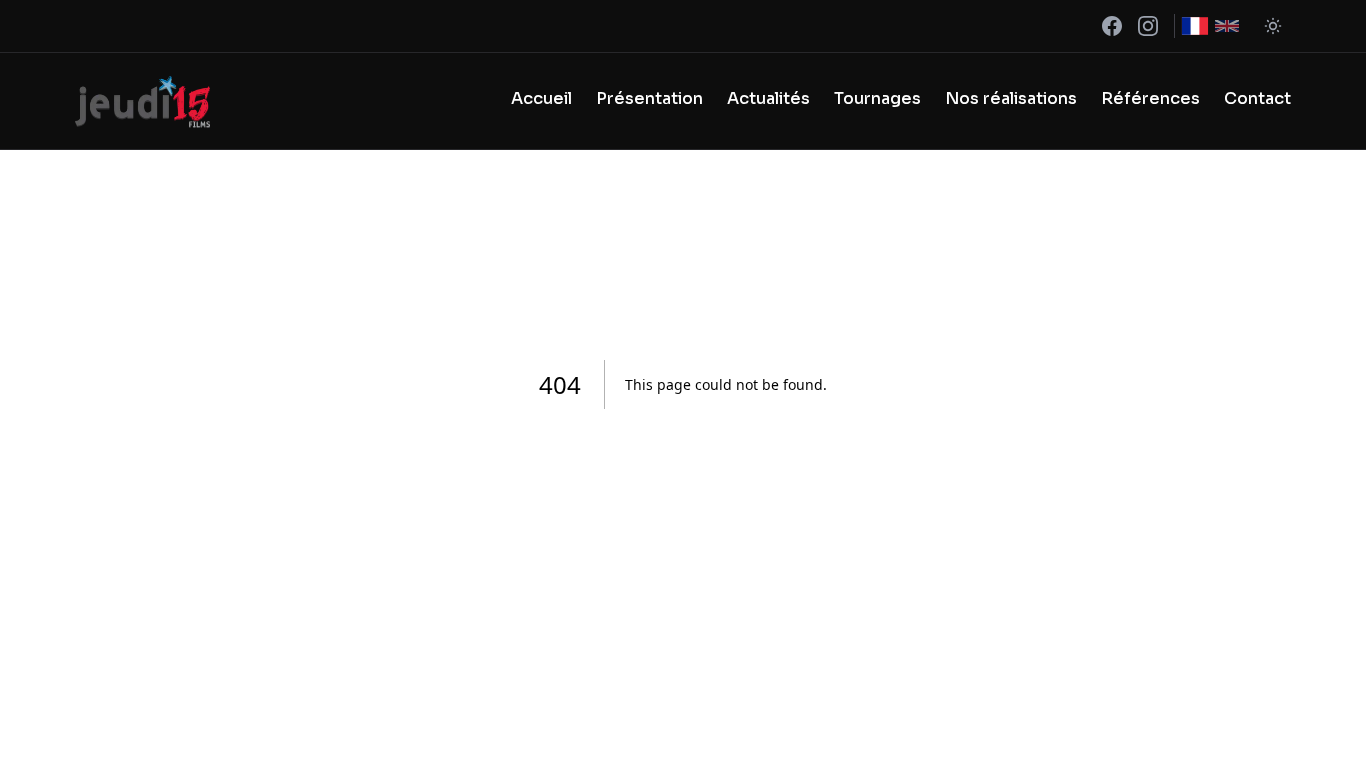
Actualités (768, 98)
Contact (1257, 98)
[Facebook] (1112, 26)
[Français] (1195, 26)
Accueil (541, 98)
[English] (1227, 26)
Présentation (649, 98)
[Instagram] (1148, 26)
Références (1150, 98)
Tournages (877, 98)
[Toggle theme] (1273, 26)
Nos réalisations (1011, 98)
